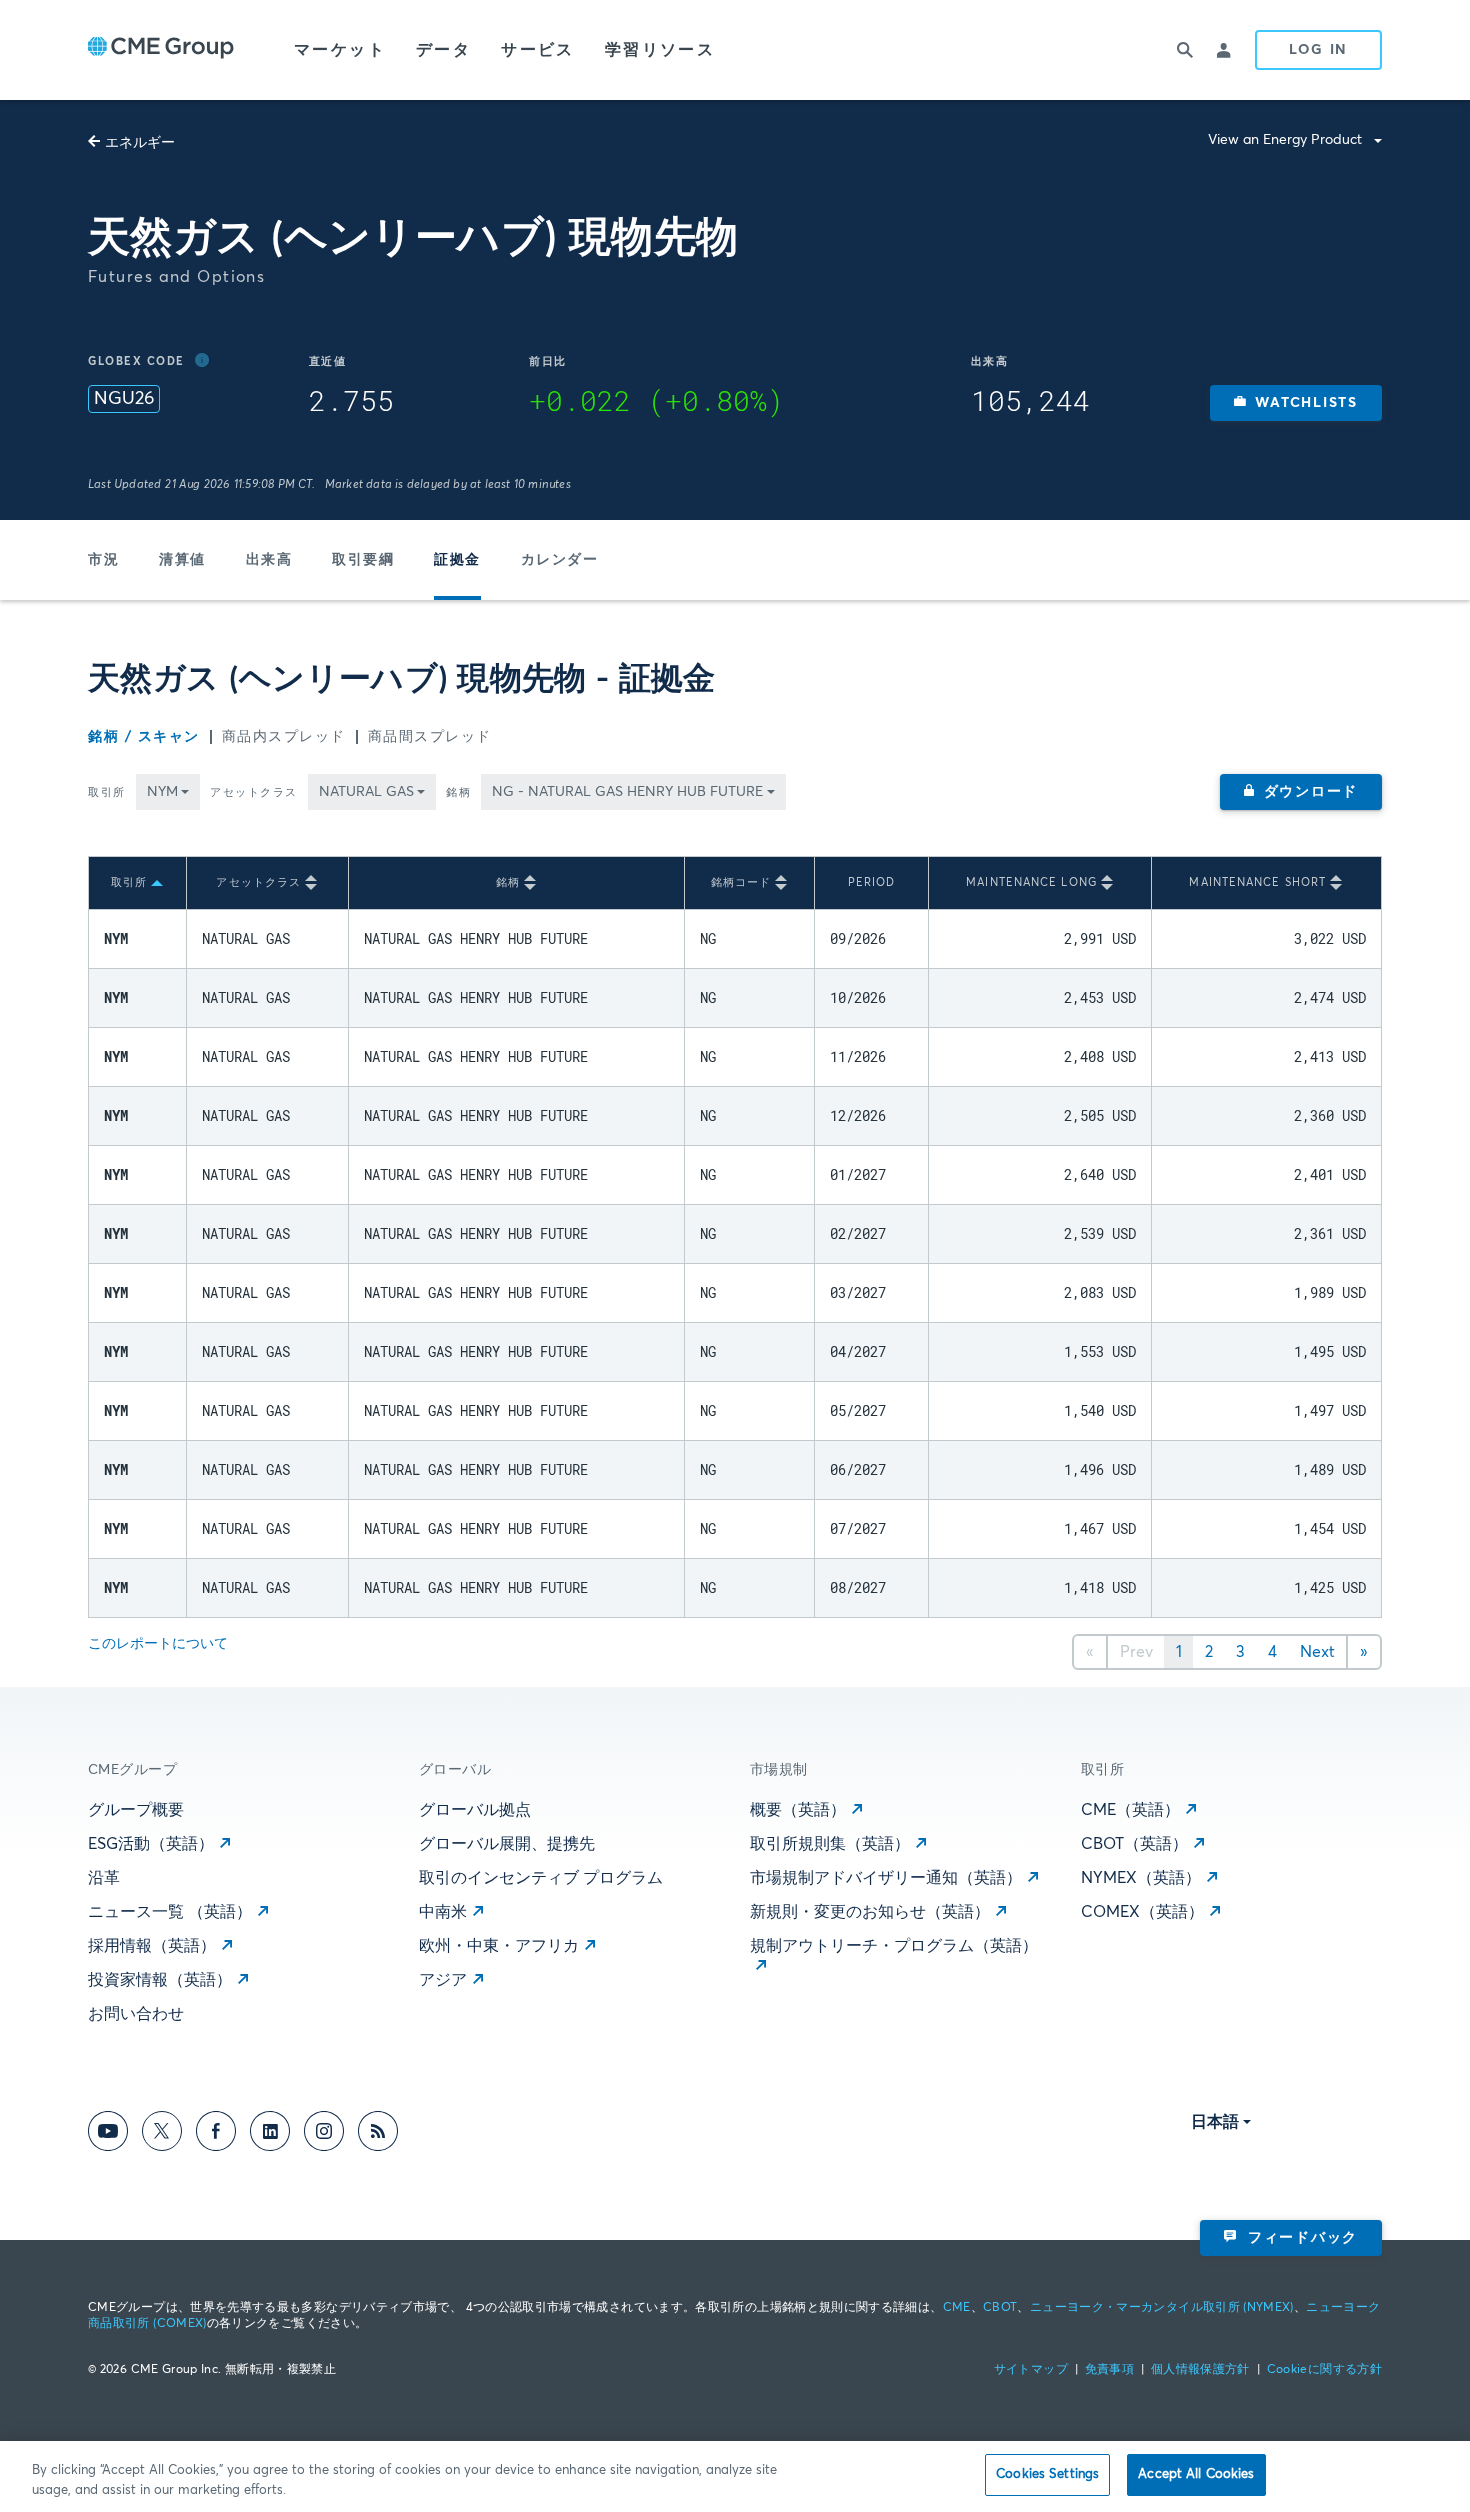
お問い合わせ (136, 2014)
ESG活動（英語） (151, 1844)
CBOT (1000, 2308)
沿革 (104, 1878)
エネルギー (140, 143)
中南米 (443, 1912)
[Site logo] (161, 50)
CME (957, 2308)
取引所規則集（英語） (830, 1844)
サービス (538, 50)
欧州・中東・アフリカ (499, 1946)
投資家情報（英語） (160, 1980)
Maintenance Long (1031, 882)
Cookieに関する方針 (1324, 2370)
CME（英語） (1130, 1810)
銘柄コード (741, 882)
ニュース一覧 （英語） (170, 1912)
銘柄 (458, 792)
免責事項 (1109, 2370)
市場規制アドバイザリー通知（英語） (886, 1878)
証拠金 (457, 560)
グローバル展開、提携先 (507, 1844)
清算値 (182, 560)
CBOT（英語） (1134, 1844)
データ (443, 50)
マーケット (340, 50)
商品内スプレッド (284, 737)
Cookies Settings (1047, 2474)
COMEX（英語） (1142, 1912)
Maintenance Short (1257, 882)
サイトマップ (1031, 2370)
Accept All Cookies (1196, 2474)
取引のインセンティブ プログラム (541, 1878)
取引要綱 (363, 560)
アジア (443, 1980)
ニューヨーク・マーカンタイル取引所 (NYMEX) (1162, 2308)
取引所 (107, 792)
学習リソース (660, 50)
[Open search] (1185, 50)
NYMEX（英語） (1141, 1878)
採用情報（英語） (152, 1946)
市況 (103, 560)
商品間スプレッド (430, 737)
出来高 (269, 560)
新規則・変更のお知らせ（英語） (870, 1912)
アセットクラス (254, 792)
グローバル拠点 (475, 1810)
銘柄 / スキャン (144, 737)
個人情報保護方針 (1200, 2370)
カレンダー (560, 560)
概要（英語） (798, 1810)
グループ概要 (136, 1810)
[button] (1296, 403)
